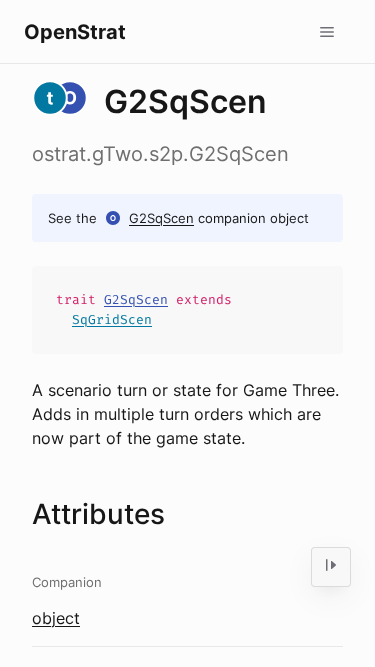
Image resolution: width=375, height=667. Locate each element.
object (56, 618)
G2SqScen (161, 218)
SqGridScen (112, 319)
